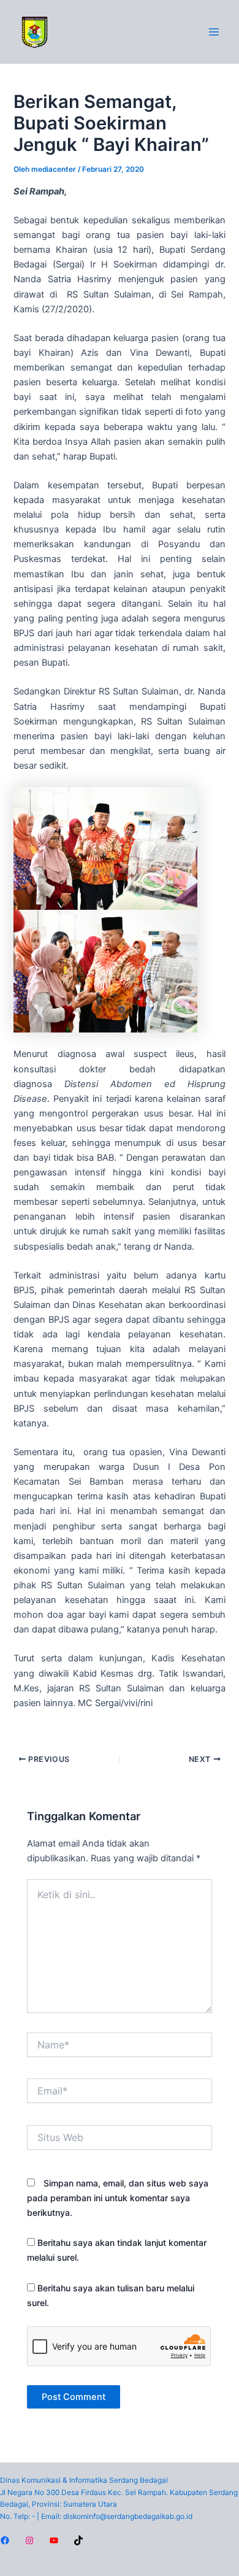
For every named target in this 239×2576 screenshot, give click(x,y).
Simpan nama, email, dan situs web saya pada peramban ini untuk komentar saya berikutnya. (118, 2198)
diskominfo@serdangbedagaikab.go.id (128, 2516)
